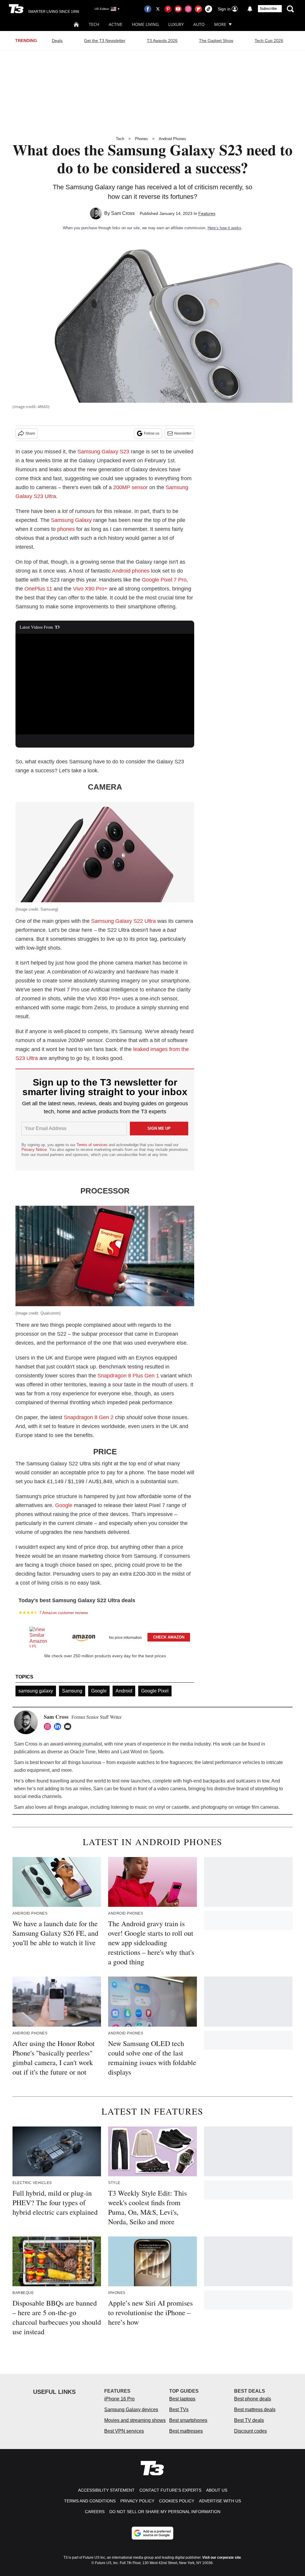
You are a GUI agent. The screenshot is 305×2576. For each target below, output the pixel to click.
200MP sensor (130, 487)
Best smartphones (188, 2420)
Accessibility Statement (106, 2490)
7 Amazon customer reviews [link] (64, 1613)
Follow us (152, 433)
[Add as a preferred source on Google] (152, 2533)
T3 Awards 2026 (162, 41)
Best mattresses (186, 2431)
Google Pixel (155, 1691)
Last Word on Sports (142, 1752)
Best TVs (179, 2410)
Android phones (131, 571)
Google (64, 1505)
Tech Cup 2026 (269, 41)
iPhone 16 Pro (119, 2399)
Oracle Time (83, 1752)
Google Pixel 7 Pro (164, 580)
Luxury (176, 24)
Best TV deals (249, 2420)
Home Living (145, 24)
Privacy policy (137, 2501)
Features (207, 213)
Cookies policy (177, 2501)
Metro (104, 1752)
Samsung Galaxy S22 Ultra (123, 921)
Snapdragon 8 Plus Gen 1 (128, 1376)
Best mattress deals (255, 2410)
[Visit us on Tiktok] (208, 9)
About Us (217, 2490)
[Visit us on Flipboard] (198, 9)
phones (66, 529)
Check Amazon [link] (169, 1637)
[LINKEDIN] (59, 1726)
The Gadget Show (216, 41)
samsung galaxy (36, 1691)
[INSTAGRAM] (49, 1726)
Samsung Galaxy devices (131, 2410)
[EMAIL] (69, 1726)
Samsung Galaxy (71, 520)
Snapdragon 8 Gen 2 (89, 1417)
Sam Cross (123, 213)
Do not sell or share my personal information (165, 2512)
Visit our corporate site (222, 2558)
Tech (94, 24)
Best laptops (182, 2399)
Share (30, 433)
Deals (57, 41)
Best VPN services (124, 2431)
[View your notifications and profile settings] (250, 9)
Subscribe (268, 9)
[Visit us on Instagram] (188, 9)
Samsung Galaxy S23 (103, 452)
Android (124, 1691)
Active (116, 24)
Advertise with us (220, 2501)
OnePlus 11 (38, 589)
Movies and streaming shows (135, 2420)
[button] (105, 1636)
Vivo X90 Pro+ (90, 589)
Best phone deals (253, 2399)
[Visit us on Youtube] (178, 9)
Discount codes (250, 2431)
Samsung (72, 1691)
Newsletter (183, 433)
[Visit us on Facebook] (148, 9)
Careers (95, 2512)
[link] (41, 1637)
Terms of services (93, 1145)
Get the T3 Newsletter (105, 41)
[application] (105, 684)
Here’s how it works (224, 228)
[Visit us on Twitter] (158, 9)
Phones (141, 139)
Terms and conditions (90, 2501)
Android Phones (172, 139)
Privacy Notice (34, 1150)
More (220, 24)
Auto (199, 24)
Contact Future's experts (170, 2490)
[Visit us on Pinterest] (168, 9)
